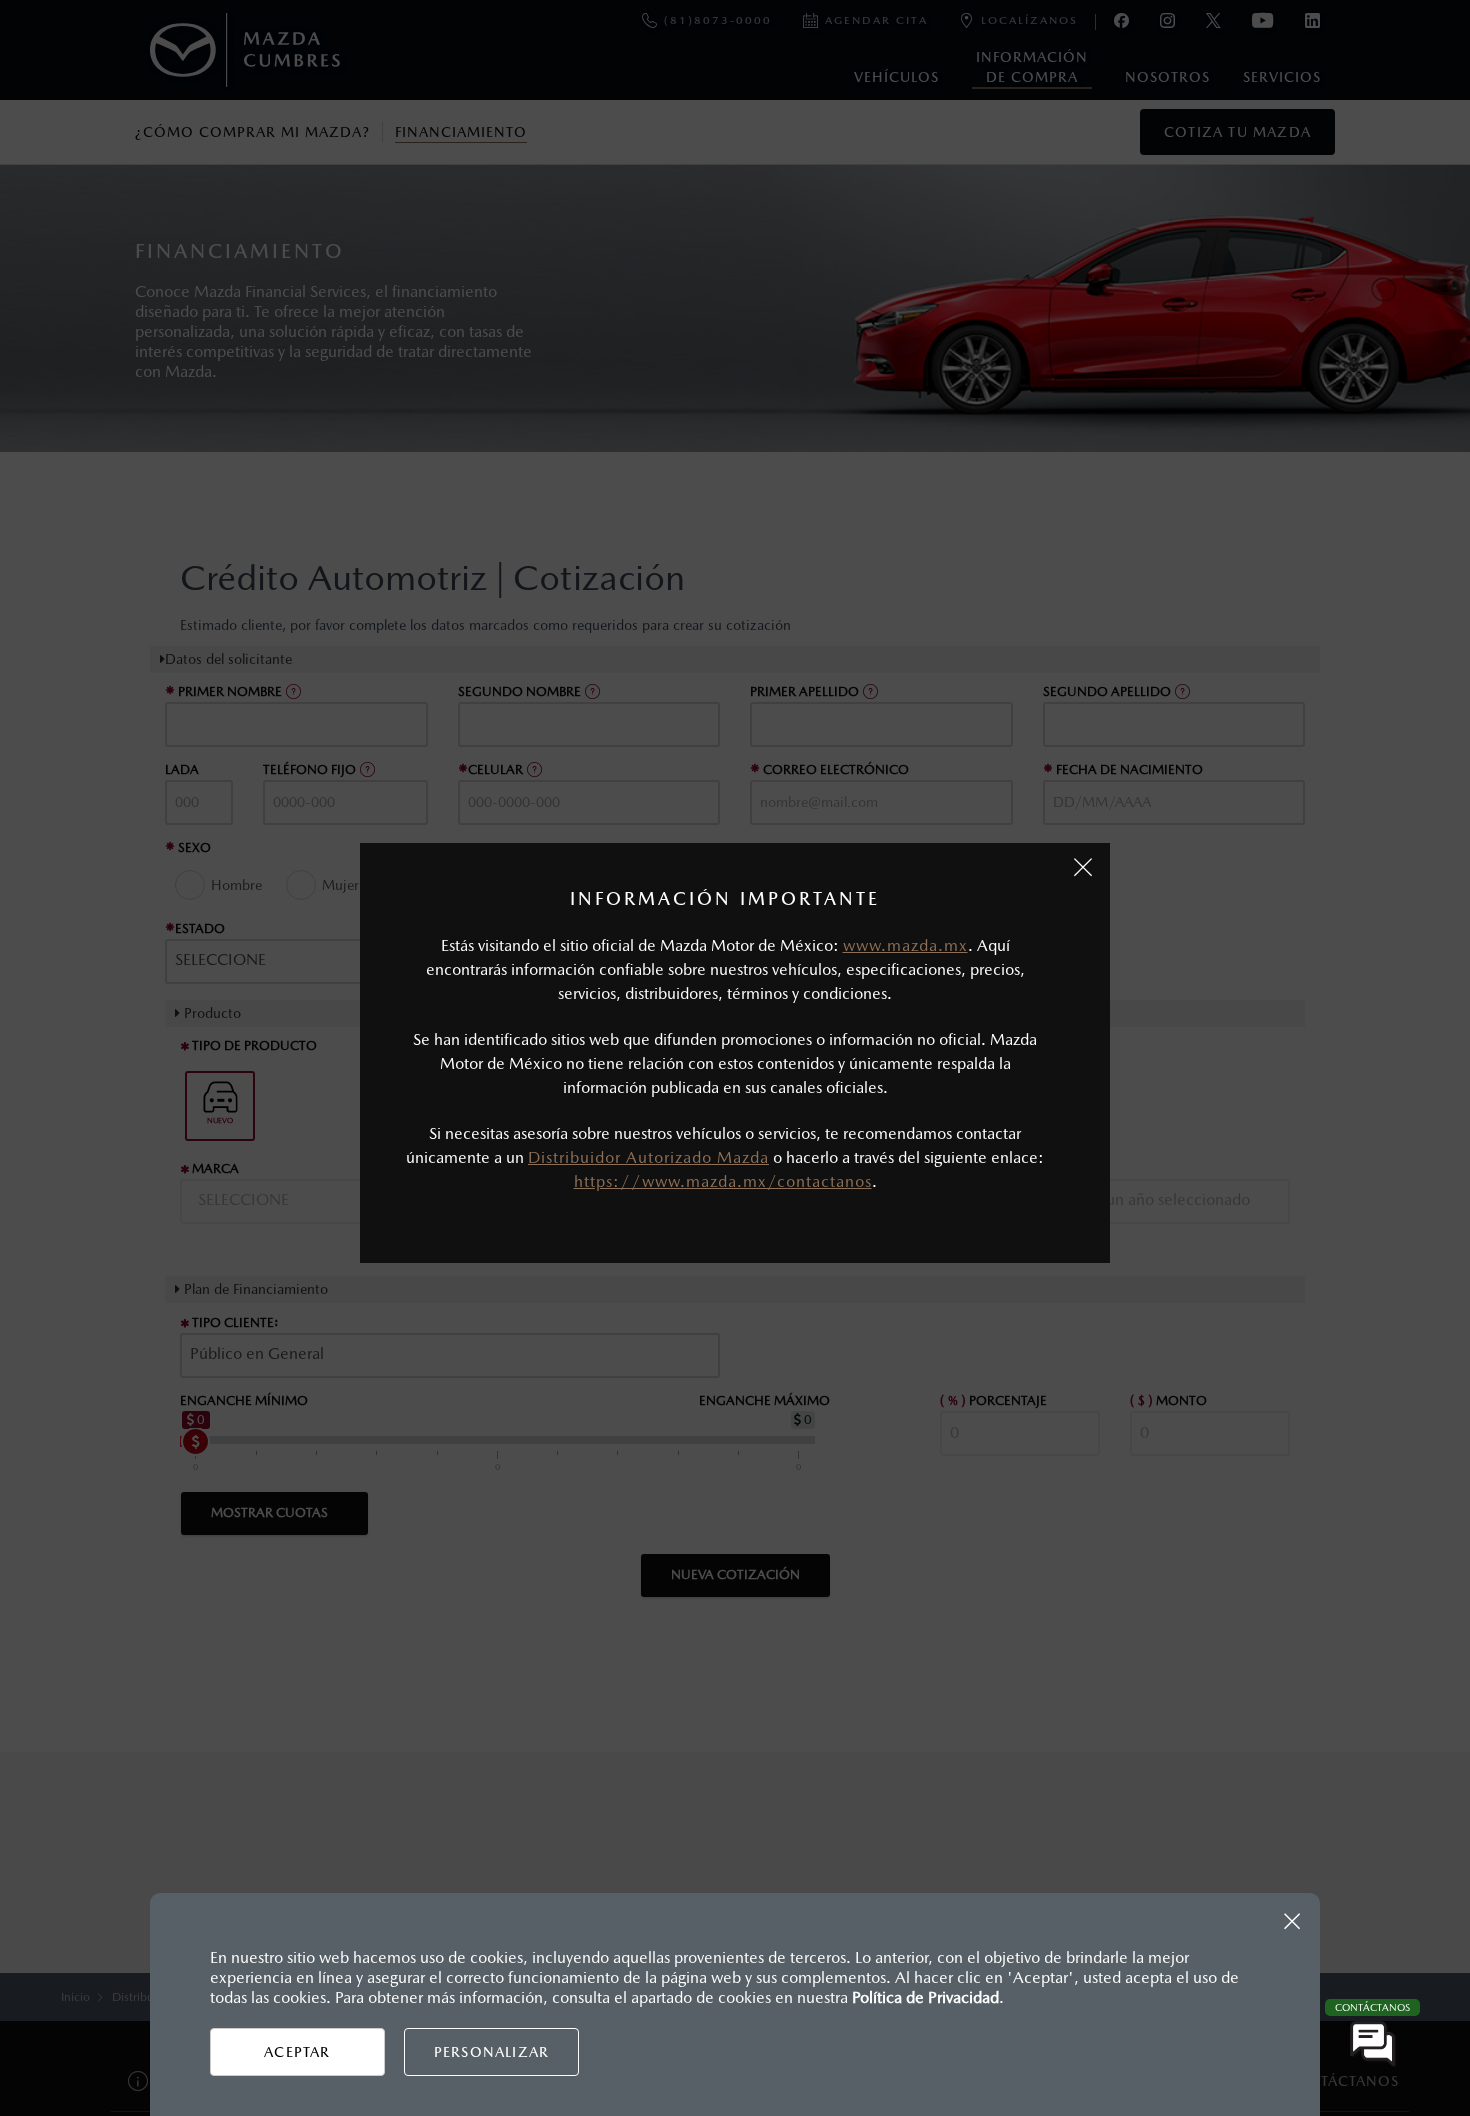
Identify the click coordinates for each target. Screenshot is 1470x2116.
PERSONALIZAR (491, 2052)
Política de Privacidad (925, 1997)
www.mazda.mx (905, 945)
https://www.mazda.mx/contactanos (723, 1181)
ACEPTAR (297, 2052)
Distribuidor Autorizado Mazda (648, 1157)
